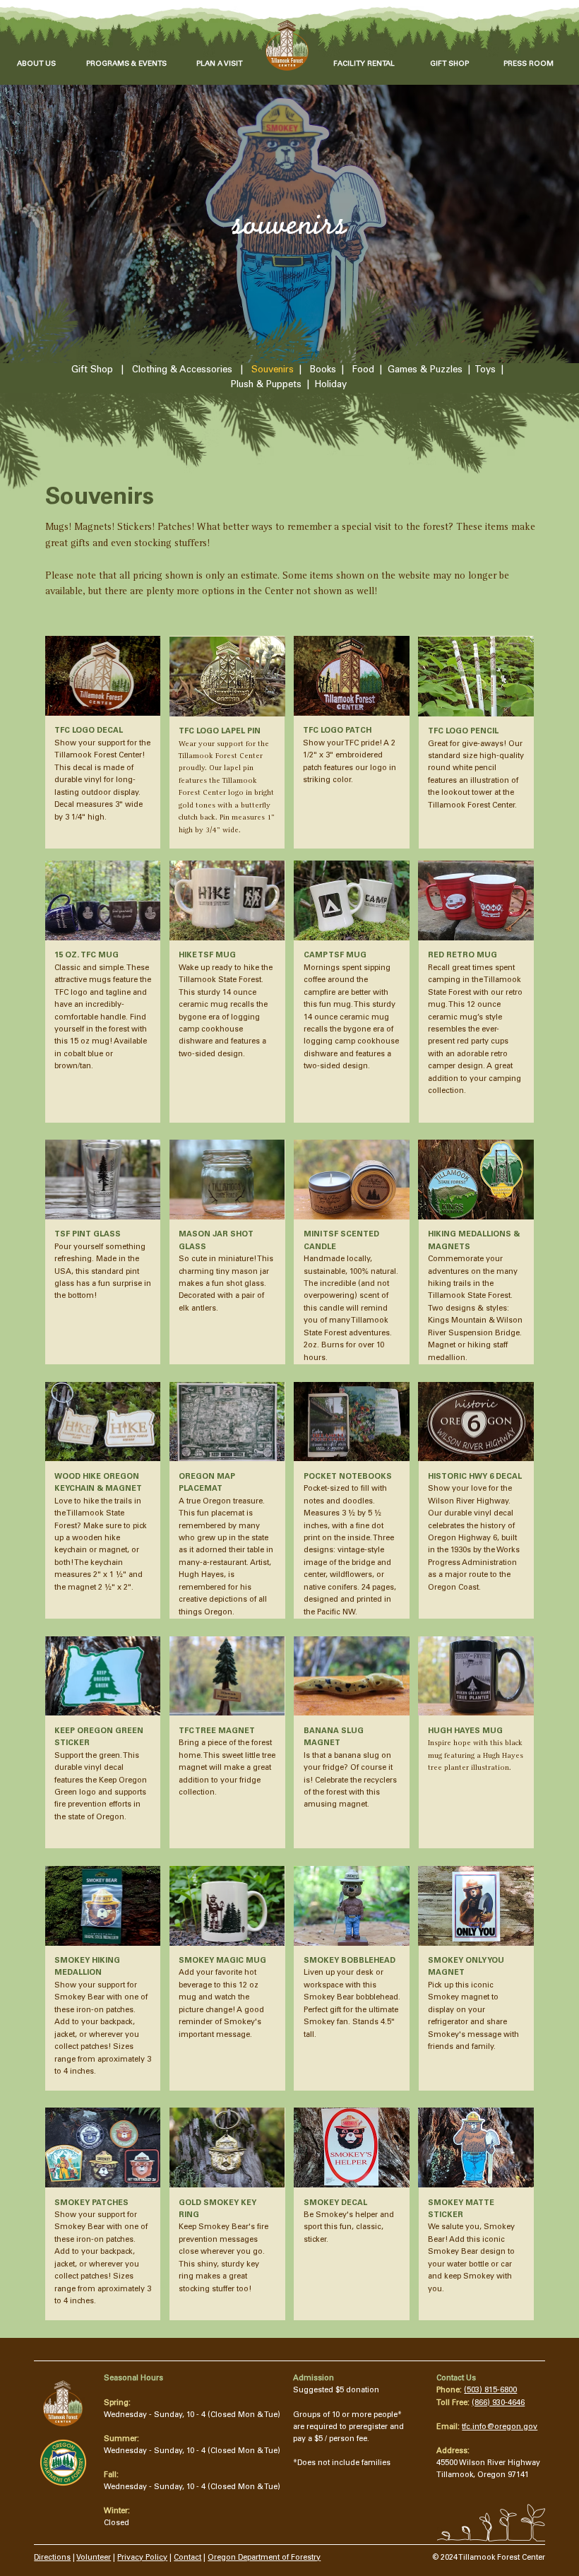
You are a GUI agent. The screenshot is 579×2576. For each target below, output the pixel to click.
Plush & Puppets (266, 385)
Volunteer (94, 2558)
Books (323, 370)
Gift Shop (92, 370)
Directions (52, 2558)
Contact (187, 2558)
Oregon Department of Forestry (264, 2558)
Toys (485, 370)
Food (363, 370)
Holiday (331, 385)
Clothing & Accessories (182, 370)
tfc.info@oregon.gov (500, 2427)
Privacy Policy (142, 2558)
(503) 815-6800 (490, 2391)
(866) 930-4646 (498, 2403)
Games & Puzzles (425, 370)
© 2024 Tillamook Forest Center (489, 2558)
